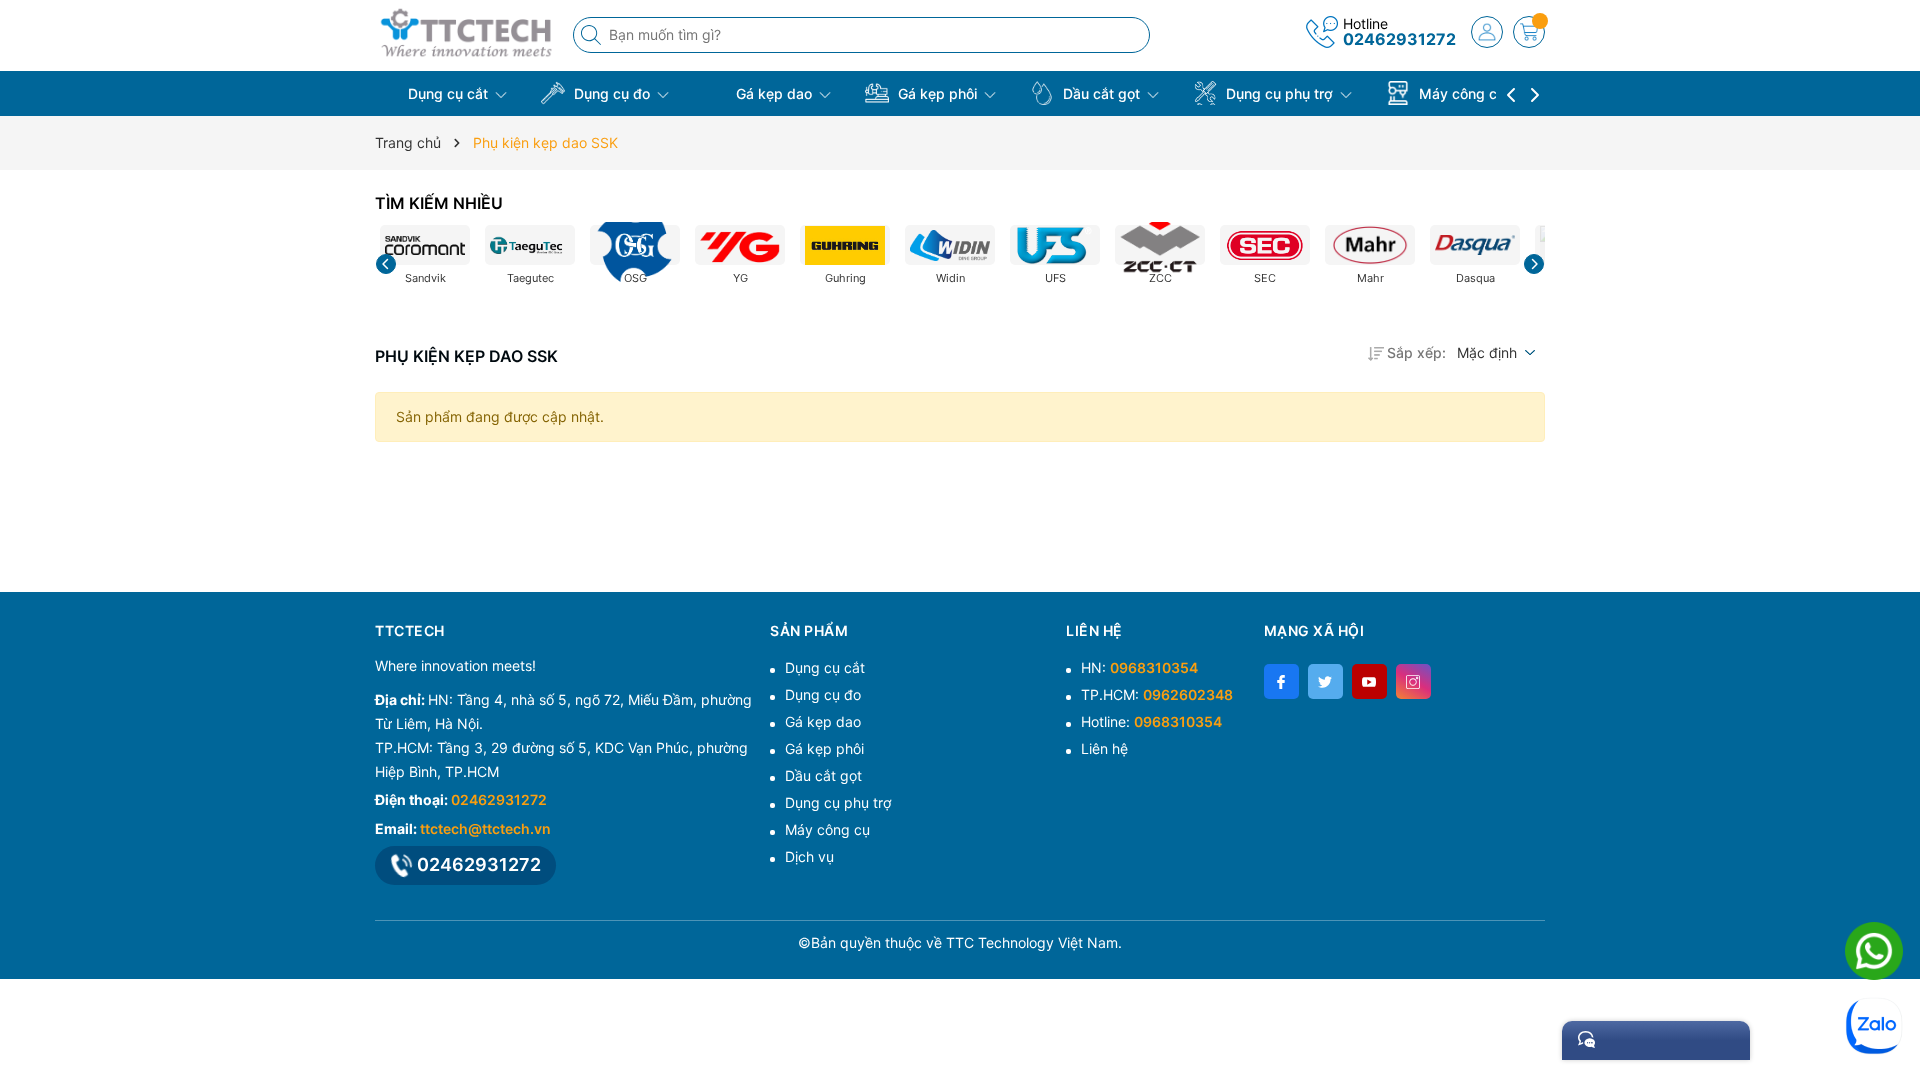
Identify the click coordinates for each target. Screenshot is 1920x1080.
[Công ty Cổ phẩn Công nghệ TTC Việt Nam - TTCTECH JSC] (467, 32)
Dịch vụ (809, 856)
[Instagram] (1413, 681)
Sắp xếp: (1416, 352)
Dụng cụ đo (612, 93)
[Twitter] (1325, 681)
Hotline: (1151, 721)
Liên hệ (1104, 748)
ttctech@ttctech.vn (485, 828)
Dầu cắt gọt (1101, 93)
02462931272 (1399, 39)
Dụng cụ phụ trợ (1279, 93)
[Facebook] (1281, 681)
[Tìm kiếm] (593, 35)
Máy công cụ (1462, 93)
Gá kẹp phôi (937, 93)
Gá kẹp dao (774, 93)
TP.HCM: (1157, 694)
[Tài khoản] (1487, 32)
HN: (1139, 667)
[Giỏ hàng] (1529, 32)
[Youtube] (1369, 681)
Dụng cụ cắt (448, 93)
